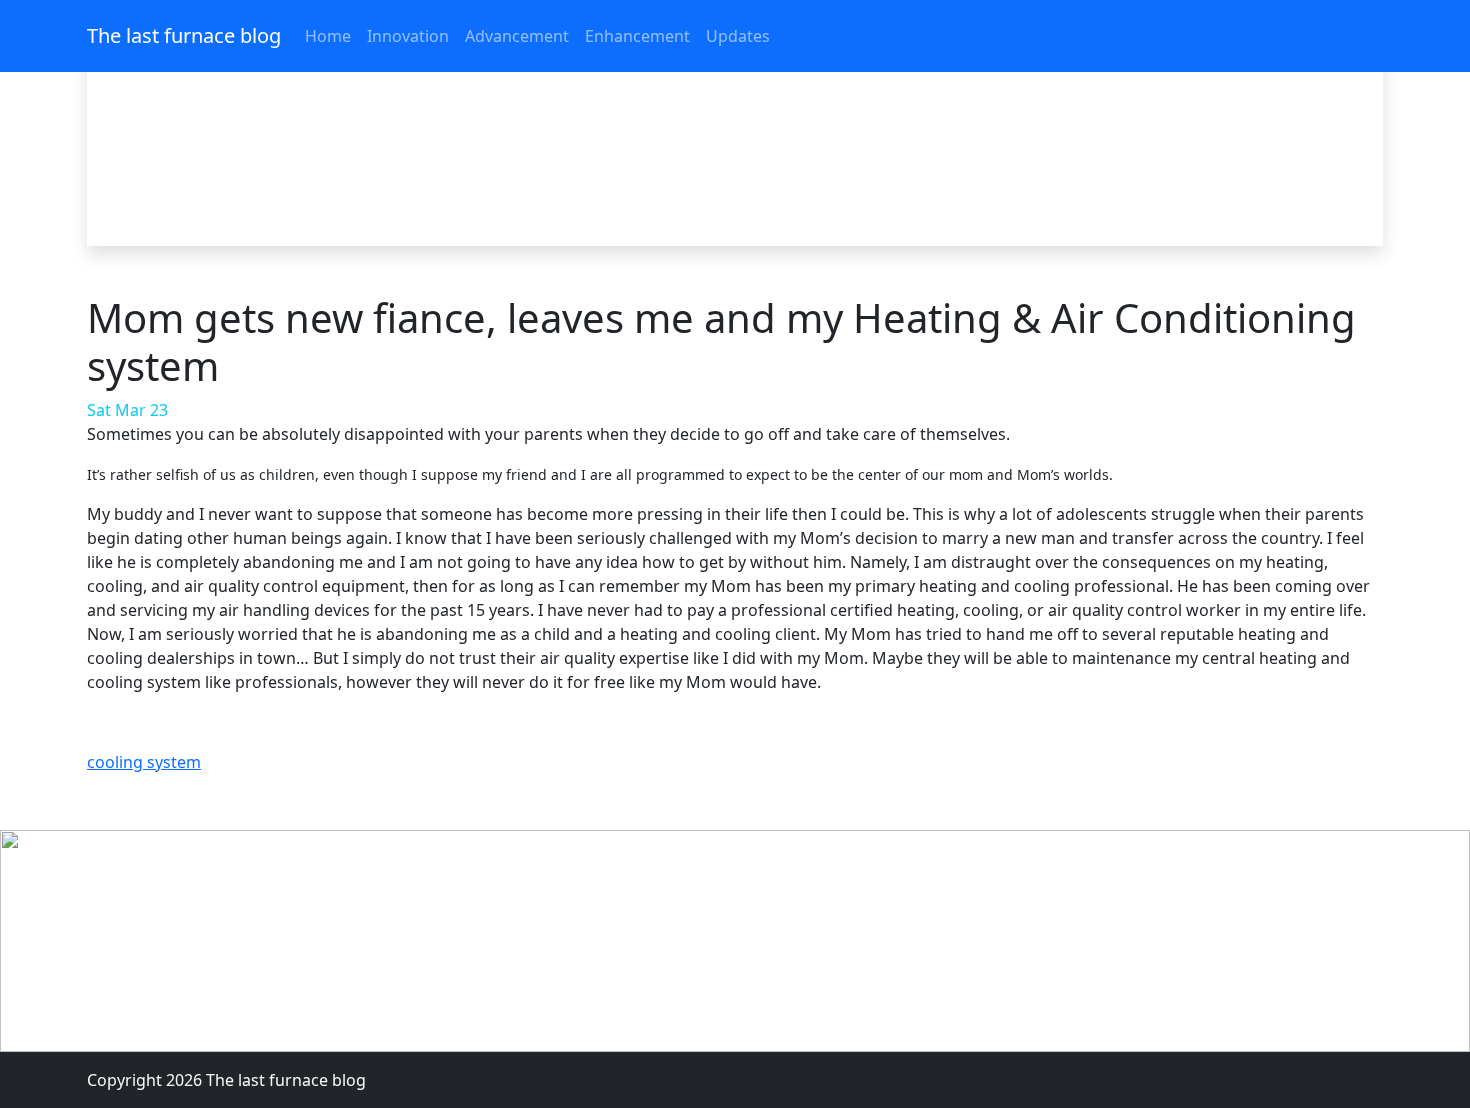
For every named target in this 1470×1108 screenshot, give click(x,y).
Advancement (517, 36)
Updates (738, 36)
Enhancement (637, 36)
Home (328, 36)
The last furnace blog (184, 35)
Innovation (408, 36)
